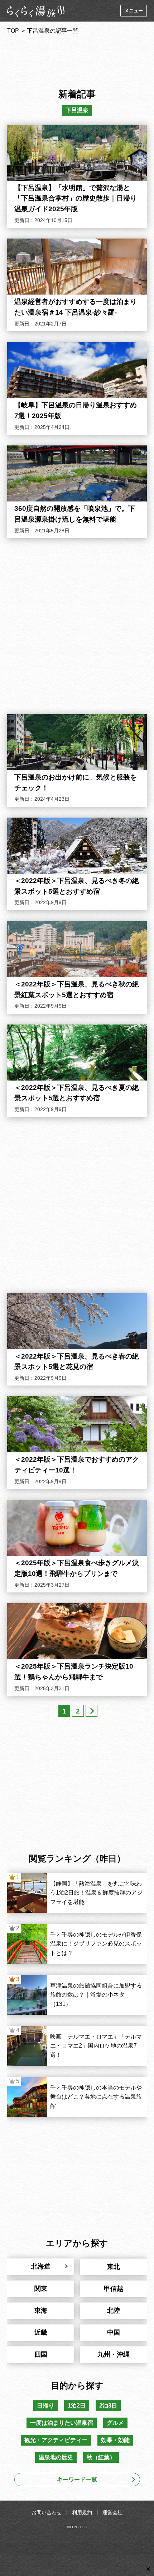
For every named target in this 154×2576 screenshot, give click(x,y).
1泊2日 (77, 2406)
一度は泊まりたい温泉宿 (62, 2423)
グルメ (115, 2423)
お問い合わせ (47, 2512)
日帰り (45, 2406)
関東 (41, 2289)
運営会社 (112, 2512)
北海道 (41, 2266)
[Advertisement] (77, 59)
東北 (114, 2267)
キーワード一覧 (77, 2480)
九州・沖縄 (114, 2354)
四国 (41, 2354)
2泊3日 (108, 2406)
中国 (114, 2332)
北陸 (114, 2311)
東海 (41, 2311)
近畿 (41, 2332)
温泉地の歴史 (56, 2457)
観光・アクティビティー (56, 2440)
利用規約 (82, 2512)
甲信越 (114, 2289)
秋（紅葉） (101, 2457)
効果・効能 (115, 2440)
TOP (13, 31)
